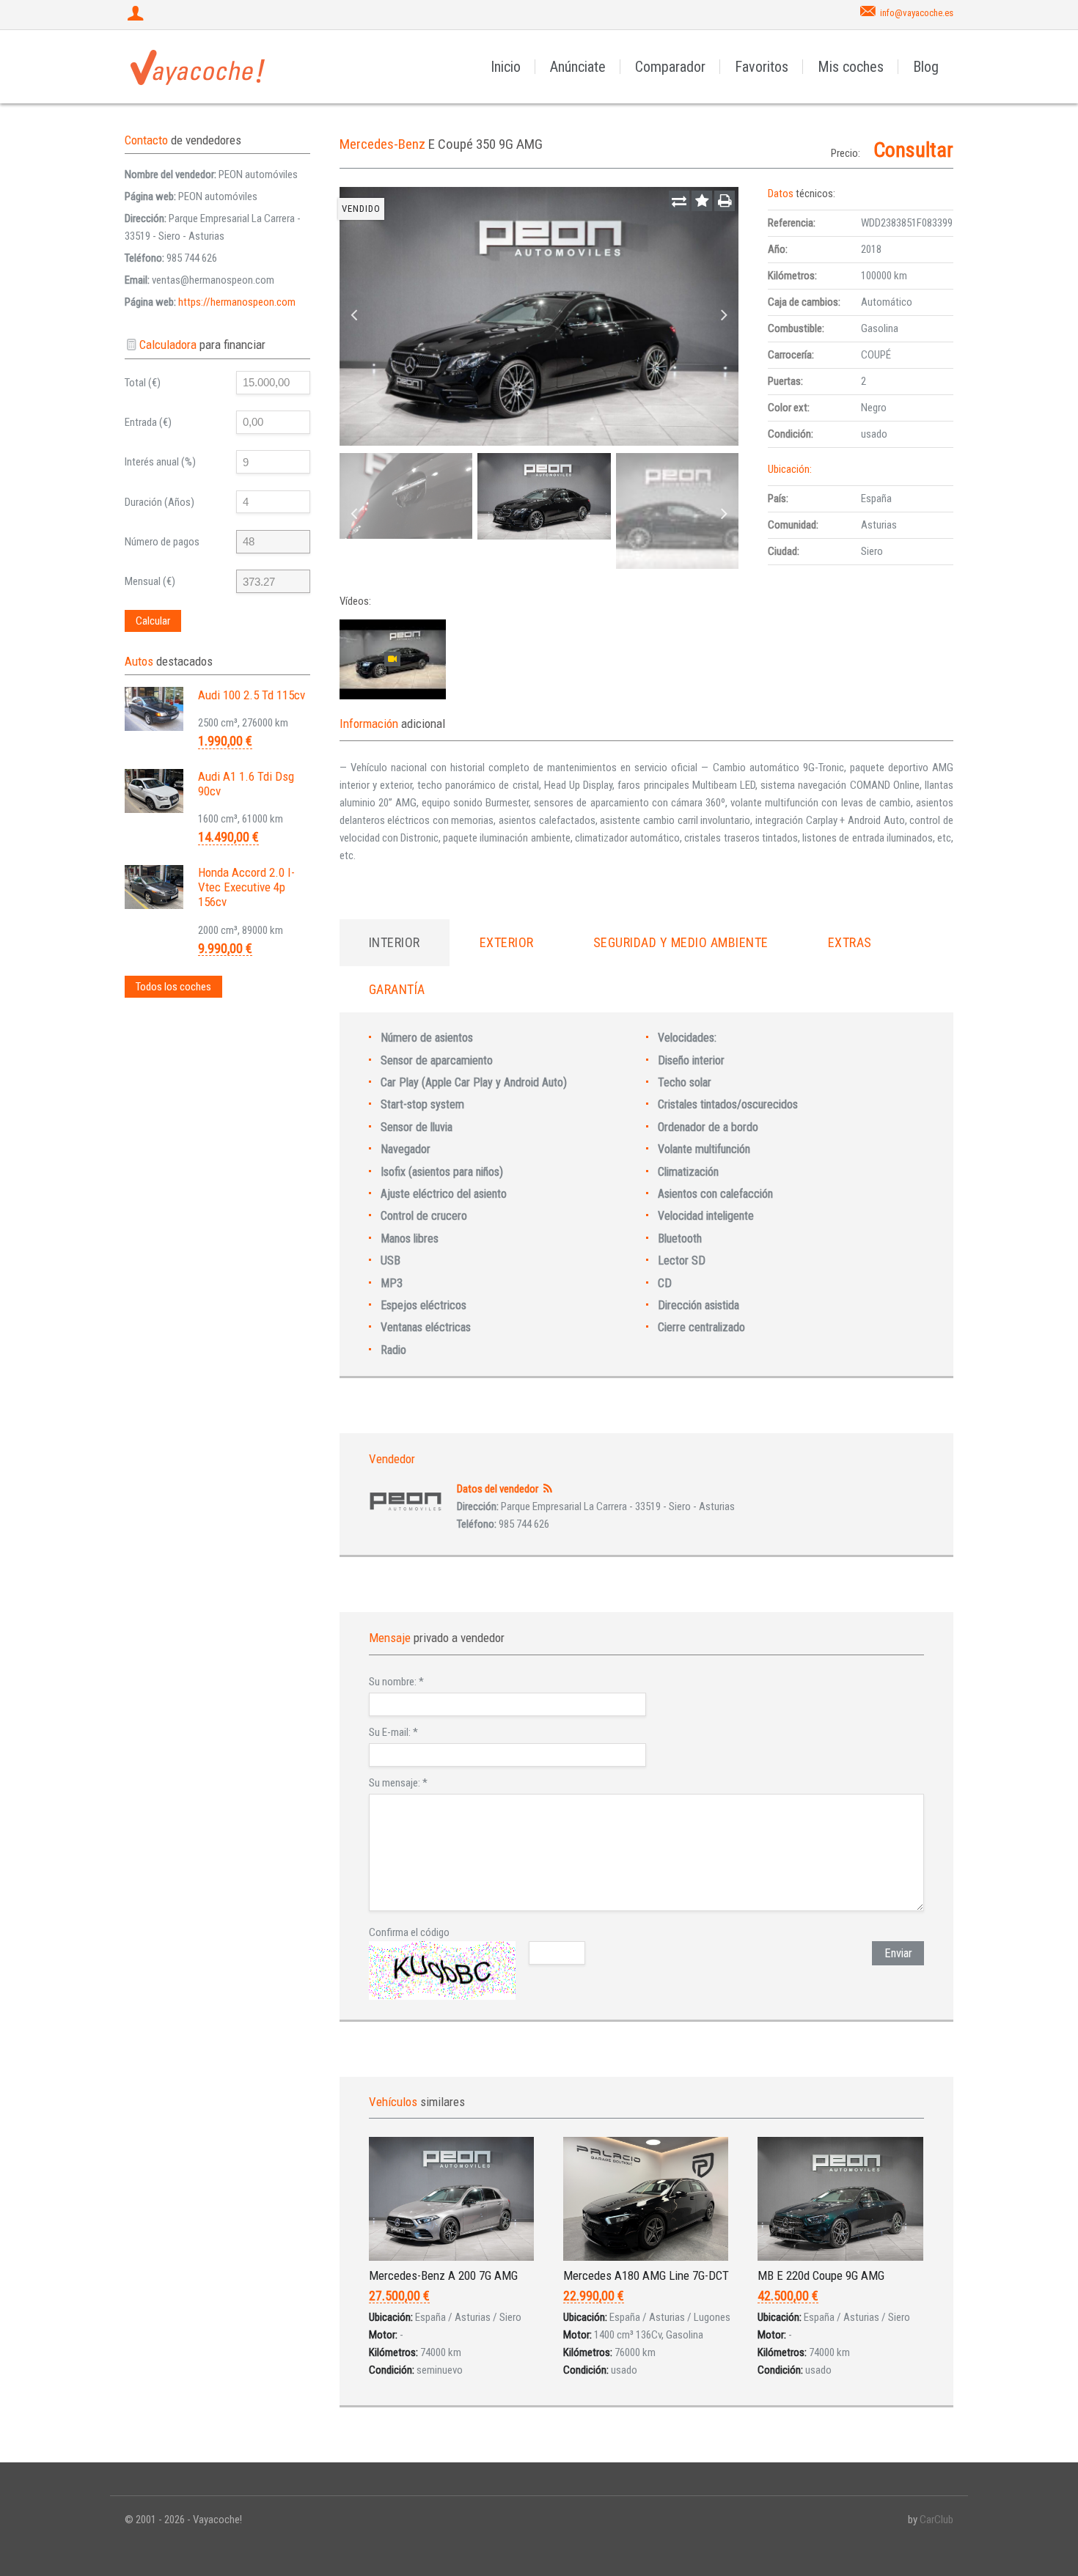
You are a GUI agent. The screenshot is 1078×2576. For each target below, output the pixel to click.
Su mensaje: (398, 1783)
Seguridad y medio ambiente (681, 942)
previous (354, 316)
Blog (926, 67)
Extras (850, 942)
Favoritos (762, 67)
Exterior (507, 942)
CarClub (936, 2520)
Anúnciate (578, 67)
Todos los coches (173, 987)
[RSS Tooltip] (548, 1489)
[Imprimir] (725, 201)
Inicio (506, 67)
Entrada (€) (148, 422)
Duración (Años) (159, 502)
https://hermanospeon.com (237, 302)
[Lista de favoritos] (702, 201)
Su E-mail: (393, 1732)
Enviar (898, 1953)
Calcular (153, 621)
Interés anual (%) (160, 462)
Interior (395, 942)
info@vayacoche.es (917, 13)
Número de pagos (162, 542)
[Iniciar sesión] (137, 15)
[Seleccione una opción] (679, 201)
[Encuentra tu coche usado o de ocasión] (198, 67)
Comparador (670, 67)
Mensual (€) (150, 581)
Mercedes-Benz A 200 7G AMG (443, 2275)
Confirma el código (409, 1932)
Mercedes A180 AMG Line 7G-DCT (646, 2275)
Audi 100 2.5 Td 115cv (252, 695)
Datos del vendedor (498, 1489)
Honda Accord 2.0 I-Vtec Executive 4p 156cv (246, 887)
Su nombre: (396, 1682)
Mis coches (851, 67)
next (724, 316)
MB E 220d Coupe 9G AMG (821, 2275)
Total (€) (143, 383)
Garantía (397, 989)
